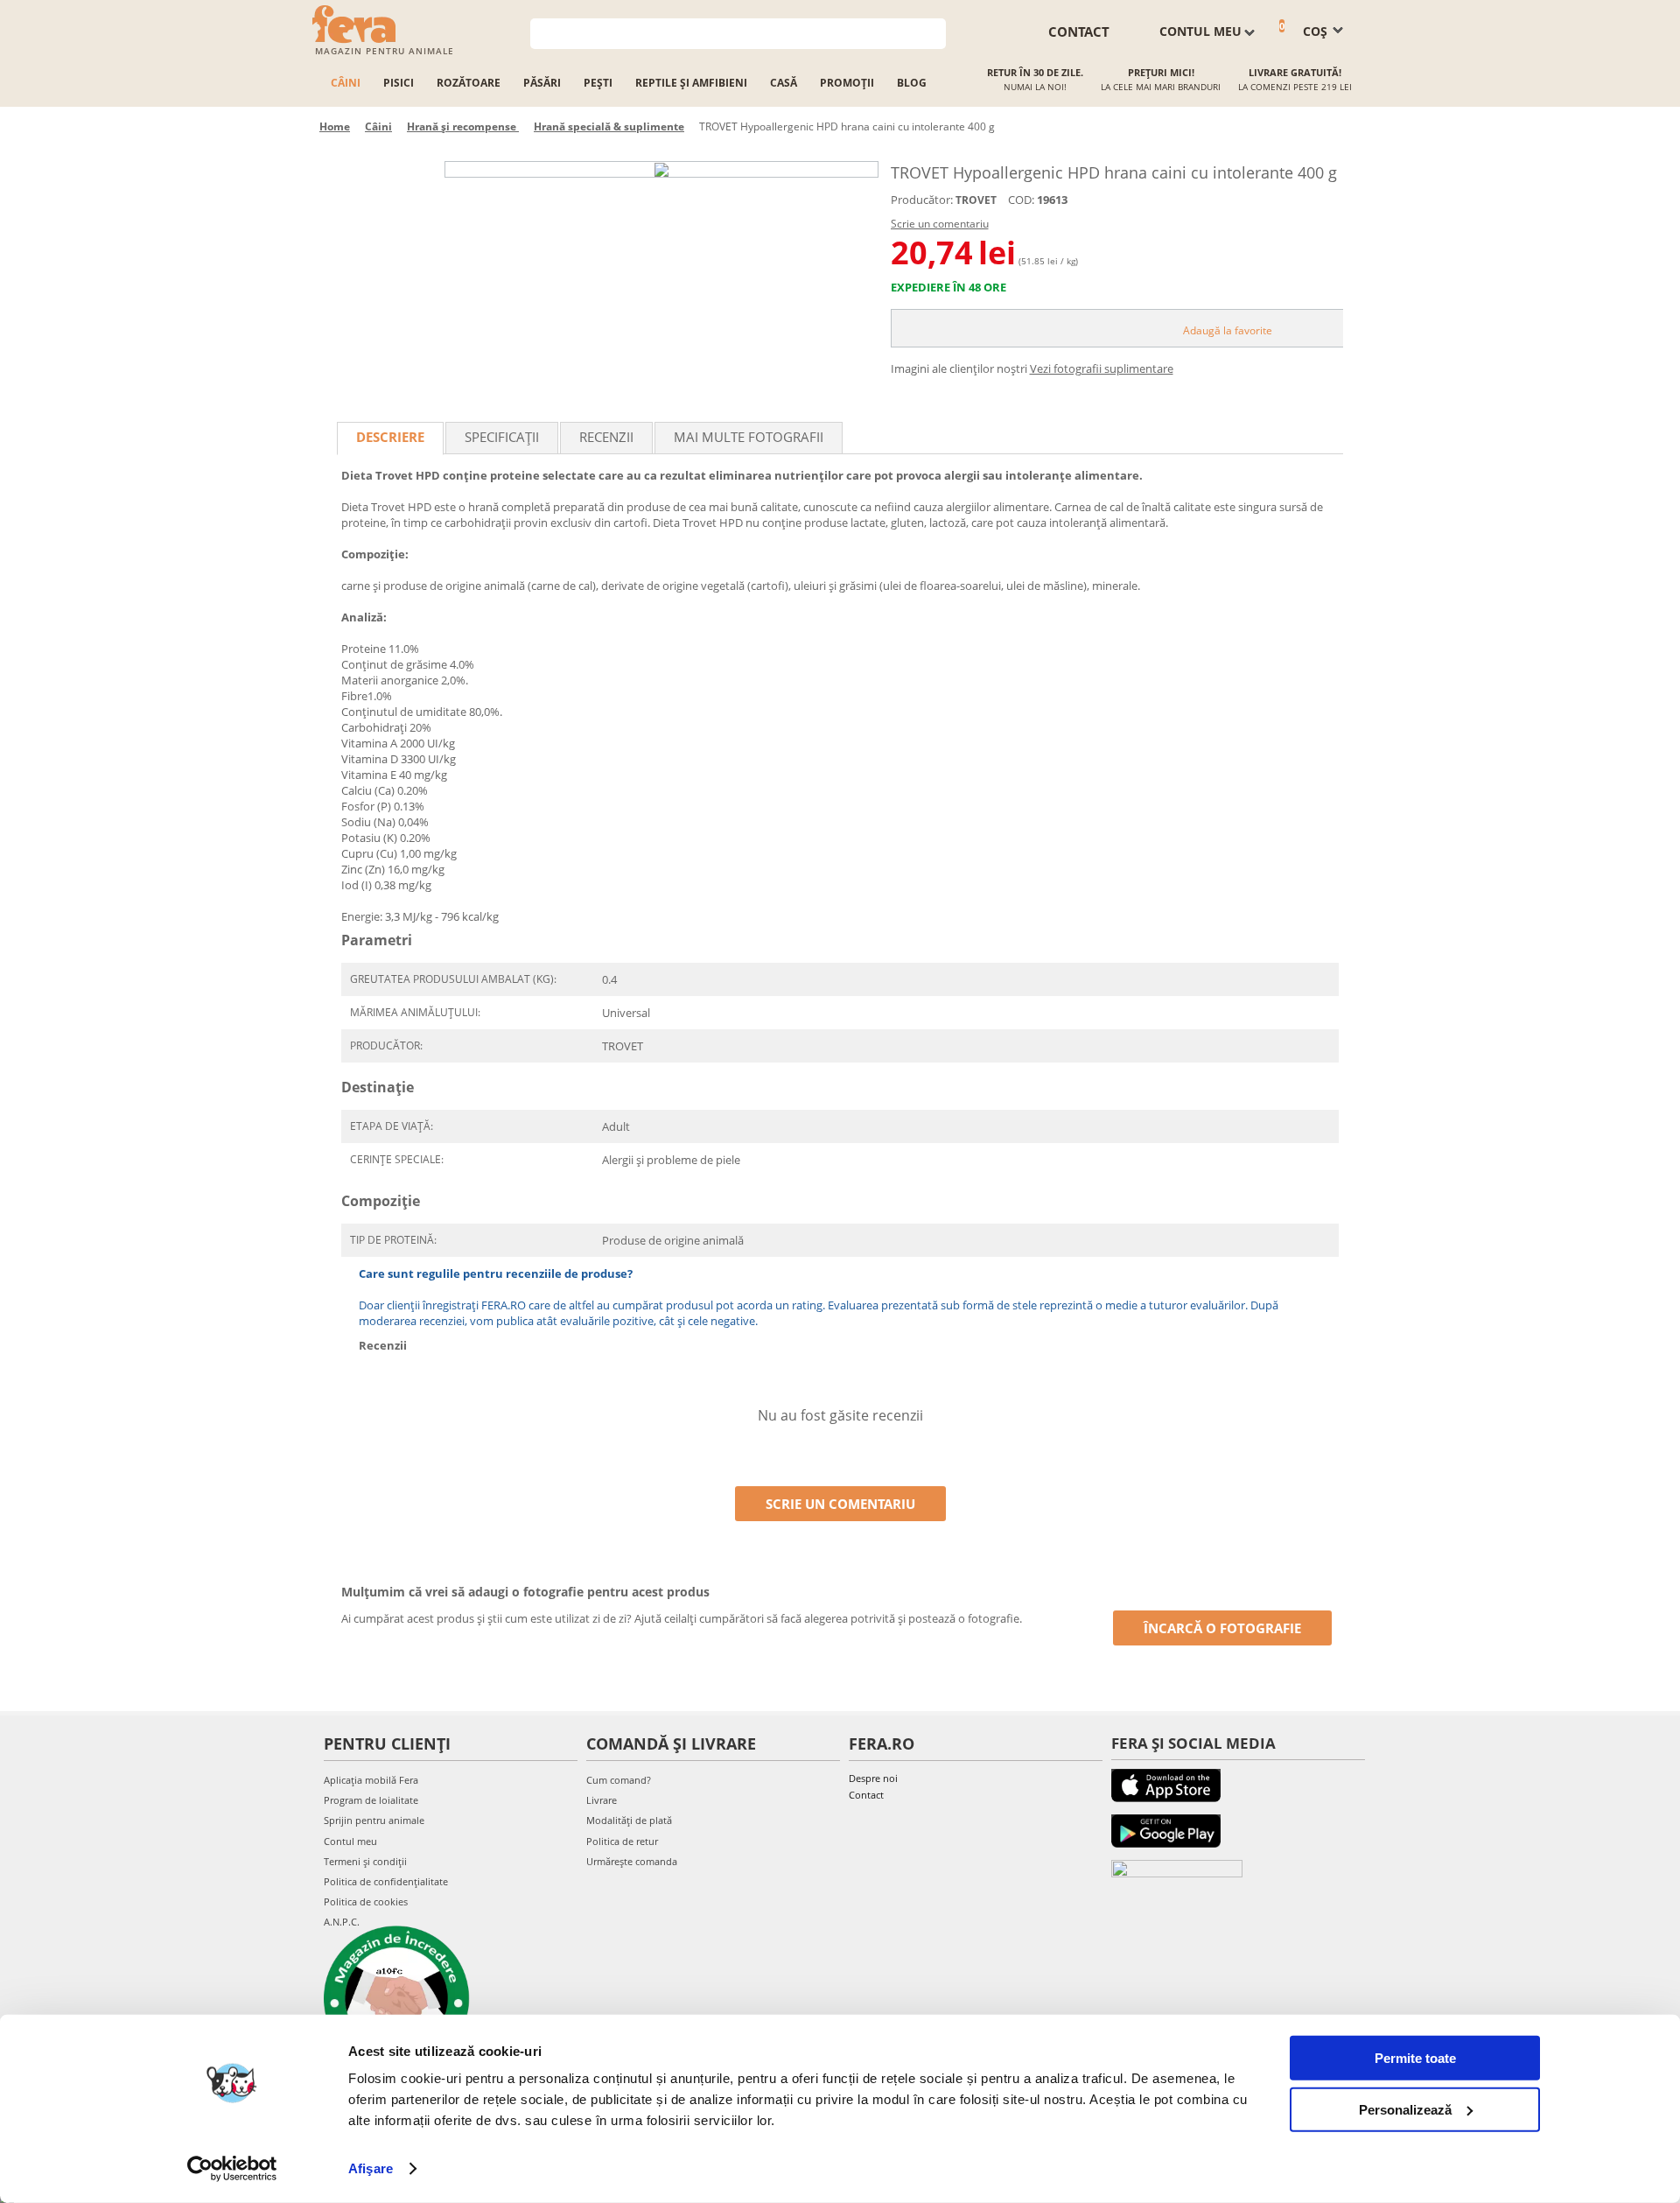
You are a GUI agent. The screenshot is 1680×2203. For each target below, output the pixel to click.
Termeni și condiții (365, 1861)
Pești (598, 83)
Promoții (847, 83)
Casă (784, 83)
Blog (912, 83)
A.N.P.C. (342, 1922)
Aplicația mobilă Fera (371, 1780)
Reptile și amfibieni (691, 83)
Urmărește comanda (632, 1861)
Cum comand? (619, 1780)
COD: (1021, 200)
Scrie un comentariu (940, 224)
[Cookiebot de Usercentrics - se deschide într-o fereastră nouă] (232, 2169)
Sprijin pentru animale (374, 1820)
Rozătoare (469, 83)
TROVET (976, 200)
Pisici (399, 83)
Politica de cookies (366, 1901)
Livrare (602, 1800)
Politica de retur (622, 1841)
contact (1079, 32)
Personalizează (1405, 2109)
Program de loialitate (371, 1800)
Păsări (542, 83)
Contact (866, 1795)
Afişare (371, 2168)
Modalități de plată (629, 1820)
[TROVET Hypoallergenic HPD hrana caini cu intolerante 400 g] (661, 169)
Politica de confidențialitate (386, 1881)
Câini (346, 83)
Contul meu (350, 1841)
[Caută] (933, 32)
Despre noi (873, 1778)
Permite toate (1415, 2058)
